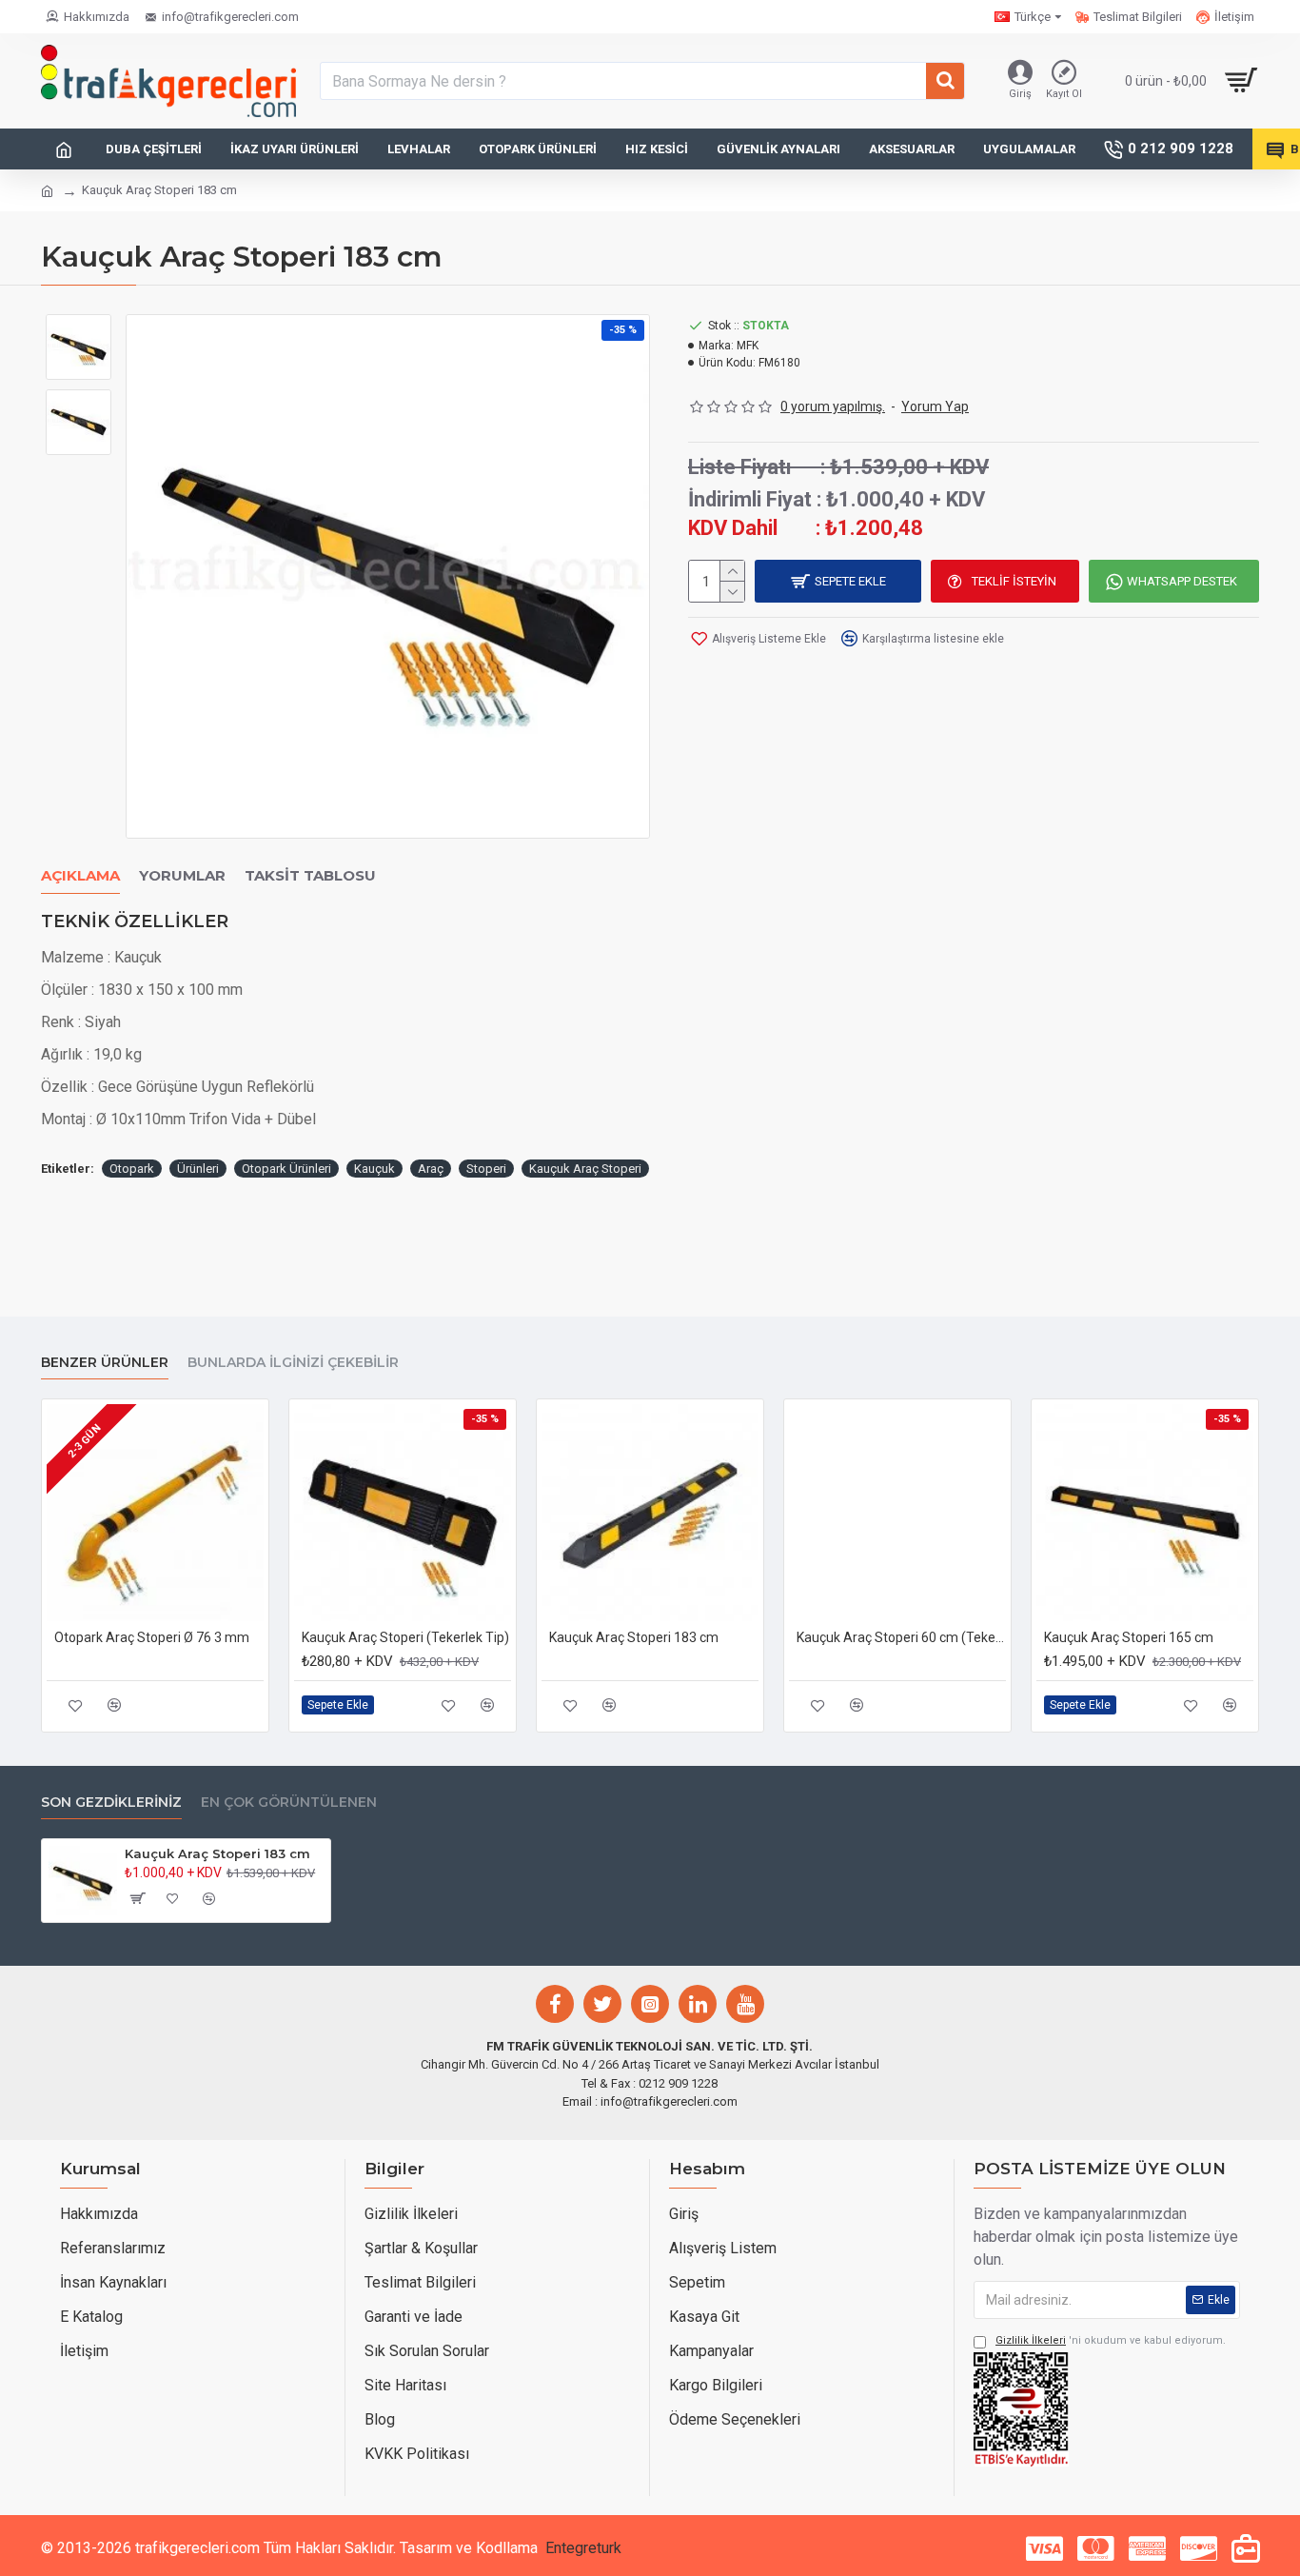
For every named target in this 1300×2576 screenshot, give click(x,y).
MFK (748, 346)
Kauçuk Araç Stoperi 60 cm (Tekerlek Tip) (901, 1637)
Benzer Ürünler (105, 1363)
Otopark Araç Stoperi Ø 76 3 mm (152, 1637)
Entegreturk (583, 2548)
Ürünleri (198, 1169)
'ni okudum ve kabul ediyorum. (1111, 2340)
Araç (431, 1169)
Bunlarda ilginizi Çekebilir (293, 1363)
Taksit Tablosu (310, 876)
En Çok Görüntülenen (289, 1803)
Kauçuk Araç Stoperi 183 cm (634, 1637)
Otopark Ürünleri (286, 1169)
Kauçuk (374, 1169)
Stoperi (486, 1169)
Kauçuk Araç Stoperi (585, 1169)
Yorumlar (182, 876)
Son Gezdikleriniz (111, 1803)
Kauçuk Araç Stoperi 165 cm (1129, 1637)
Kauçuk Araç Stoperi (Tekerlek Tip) (405, 1637)
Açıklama (80, 876)
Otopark (132, 1169)
